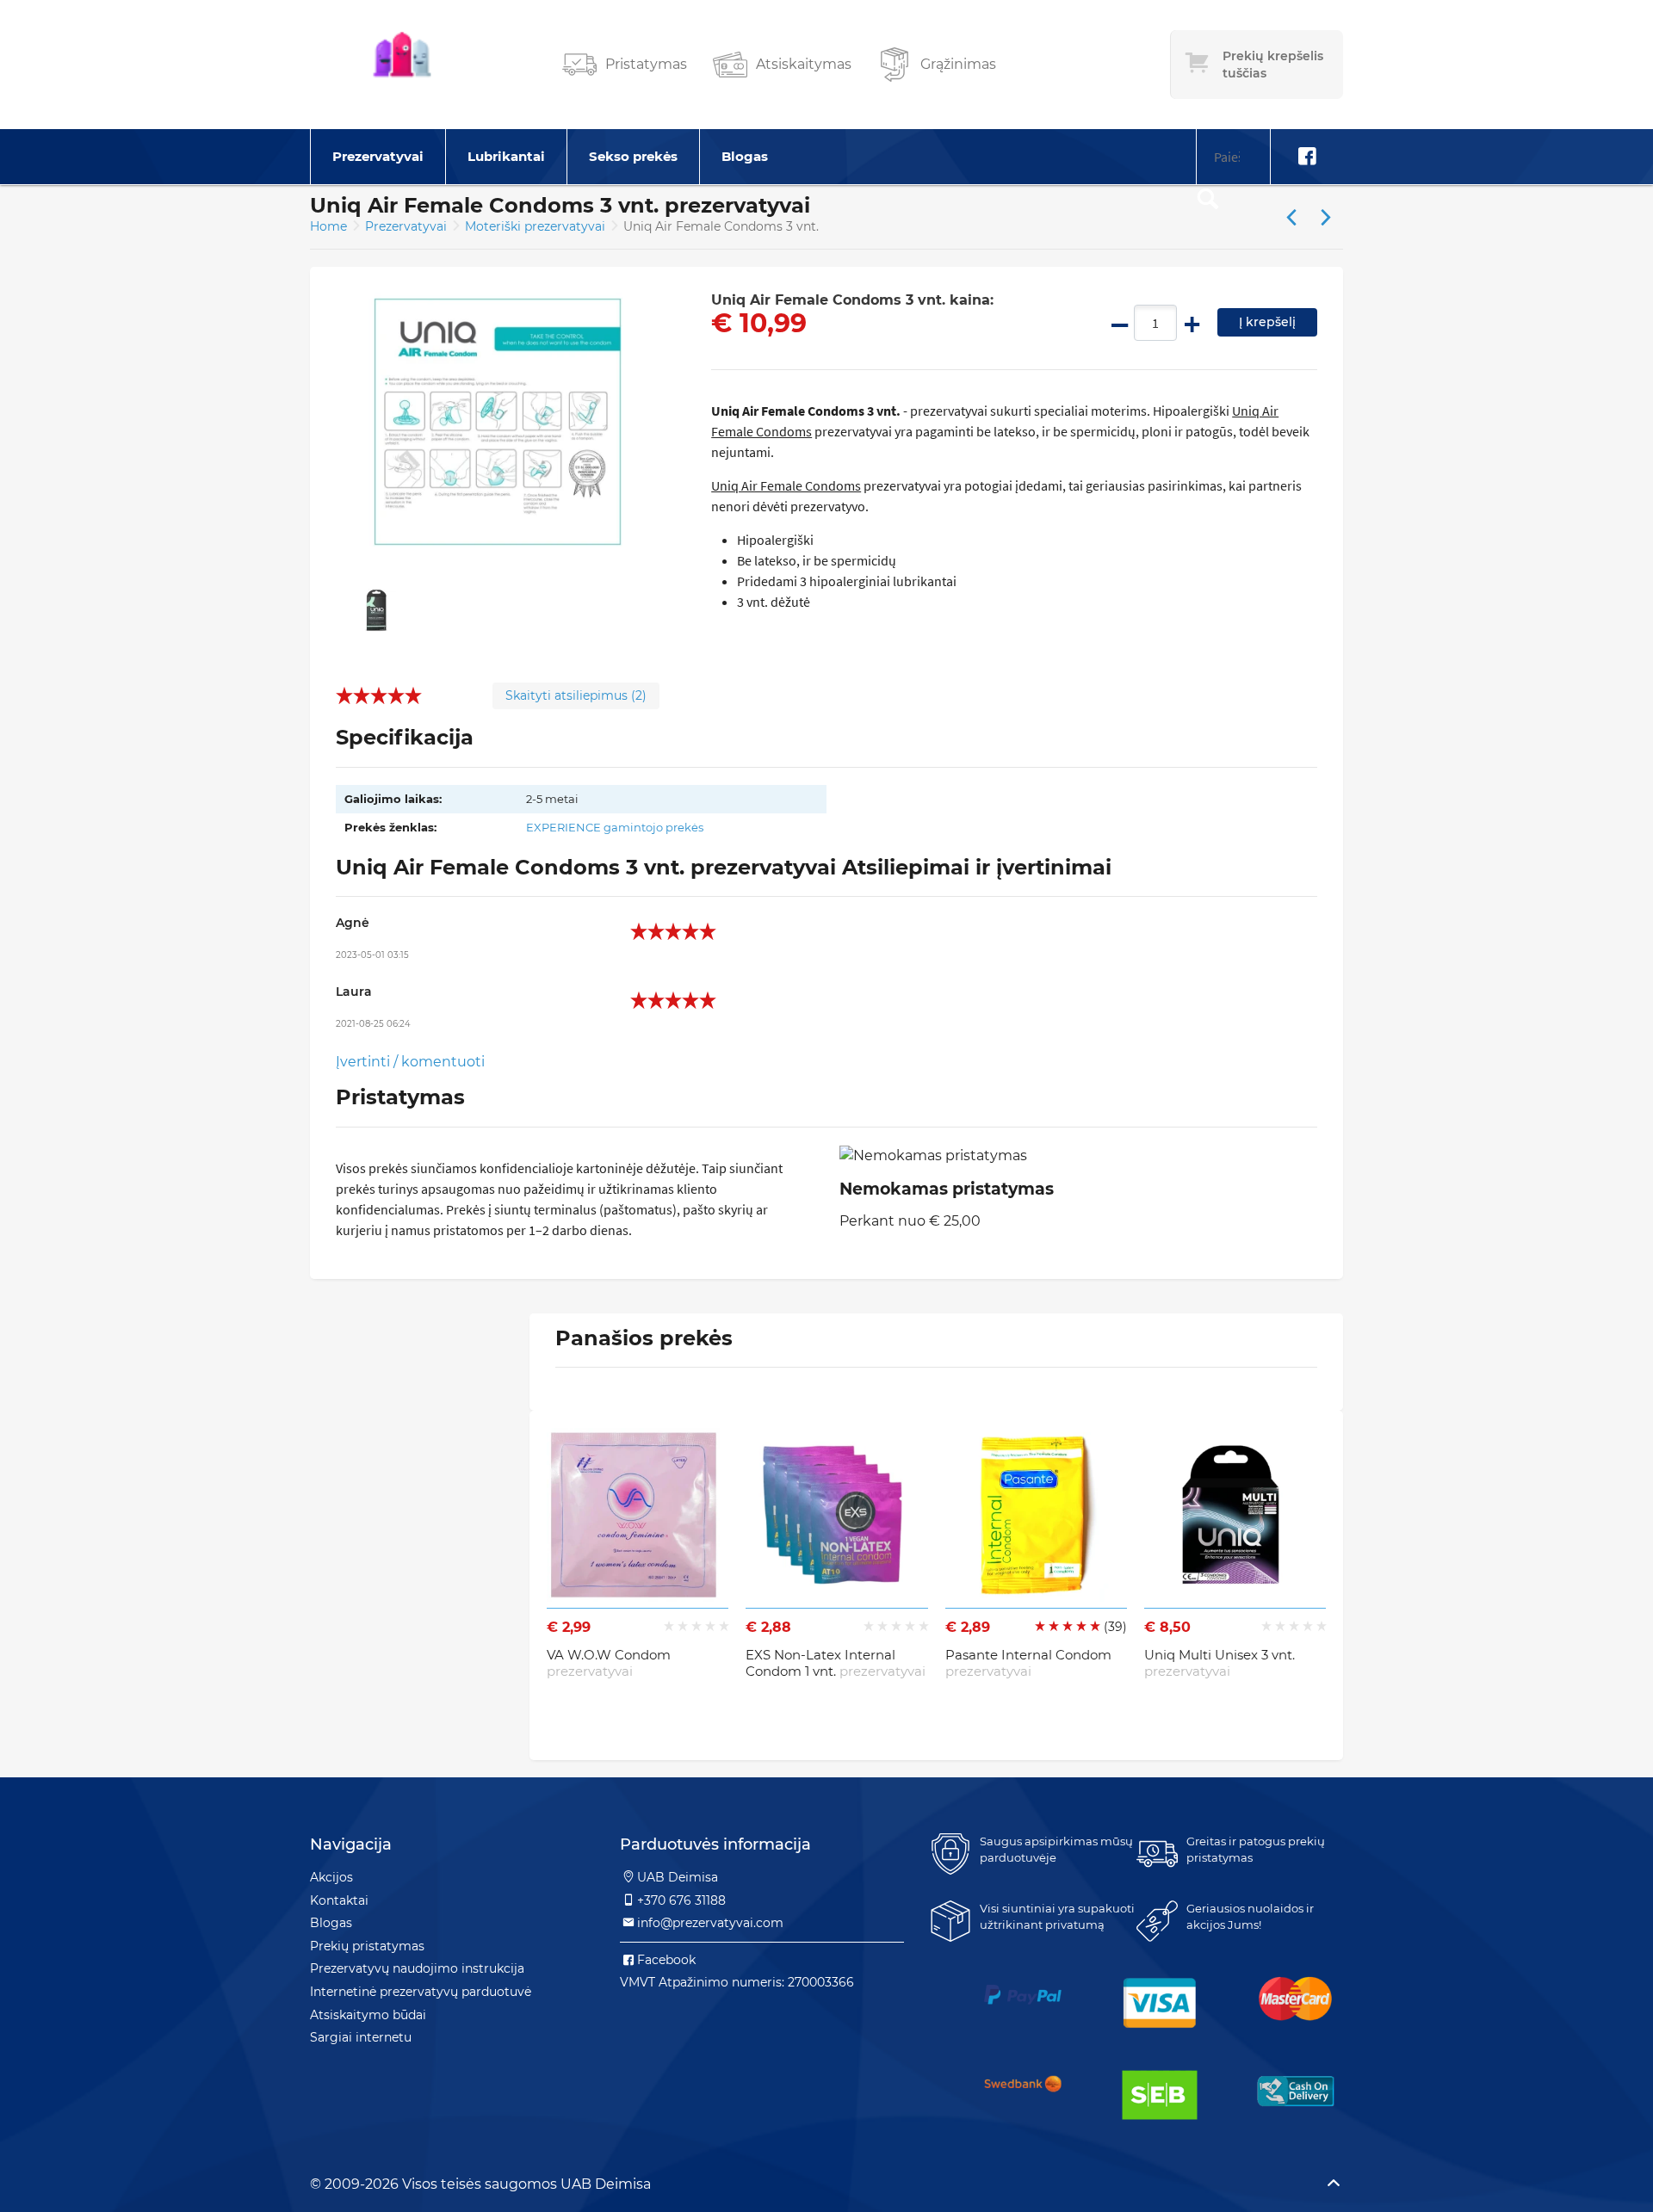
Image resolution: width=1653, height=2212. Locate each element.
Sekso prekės (633, 156)
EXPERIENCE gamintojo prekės (615, 827)
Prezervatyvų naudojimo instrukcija (417, 1968)
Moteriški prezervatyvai (537, 226)
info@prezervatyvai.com (710, 1923)
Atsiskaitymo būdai (368, 2015)
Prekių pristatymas (367, 1946)
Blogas (745, 156)
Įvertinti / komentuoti (410, 1062)
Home (328, 226)
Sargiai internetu (361, 2037)
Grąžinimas (958, 64)
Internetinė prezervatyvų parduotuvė (421, 1992)
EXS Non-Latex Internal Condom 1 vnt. (836, 1663)
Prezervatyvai (378, 156)
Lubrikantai (506, 156)
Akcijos (331, 1877)
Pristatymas (646, 64)
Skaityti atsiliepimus (576, 695)
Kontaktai (339, 1900)
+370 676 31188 (681, 1900)
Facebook (666, 1960)
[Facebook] (1307, 157)
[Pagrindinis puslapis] (402, 65)
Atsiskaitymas (804, 64)
